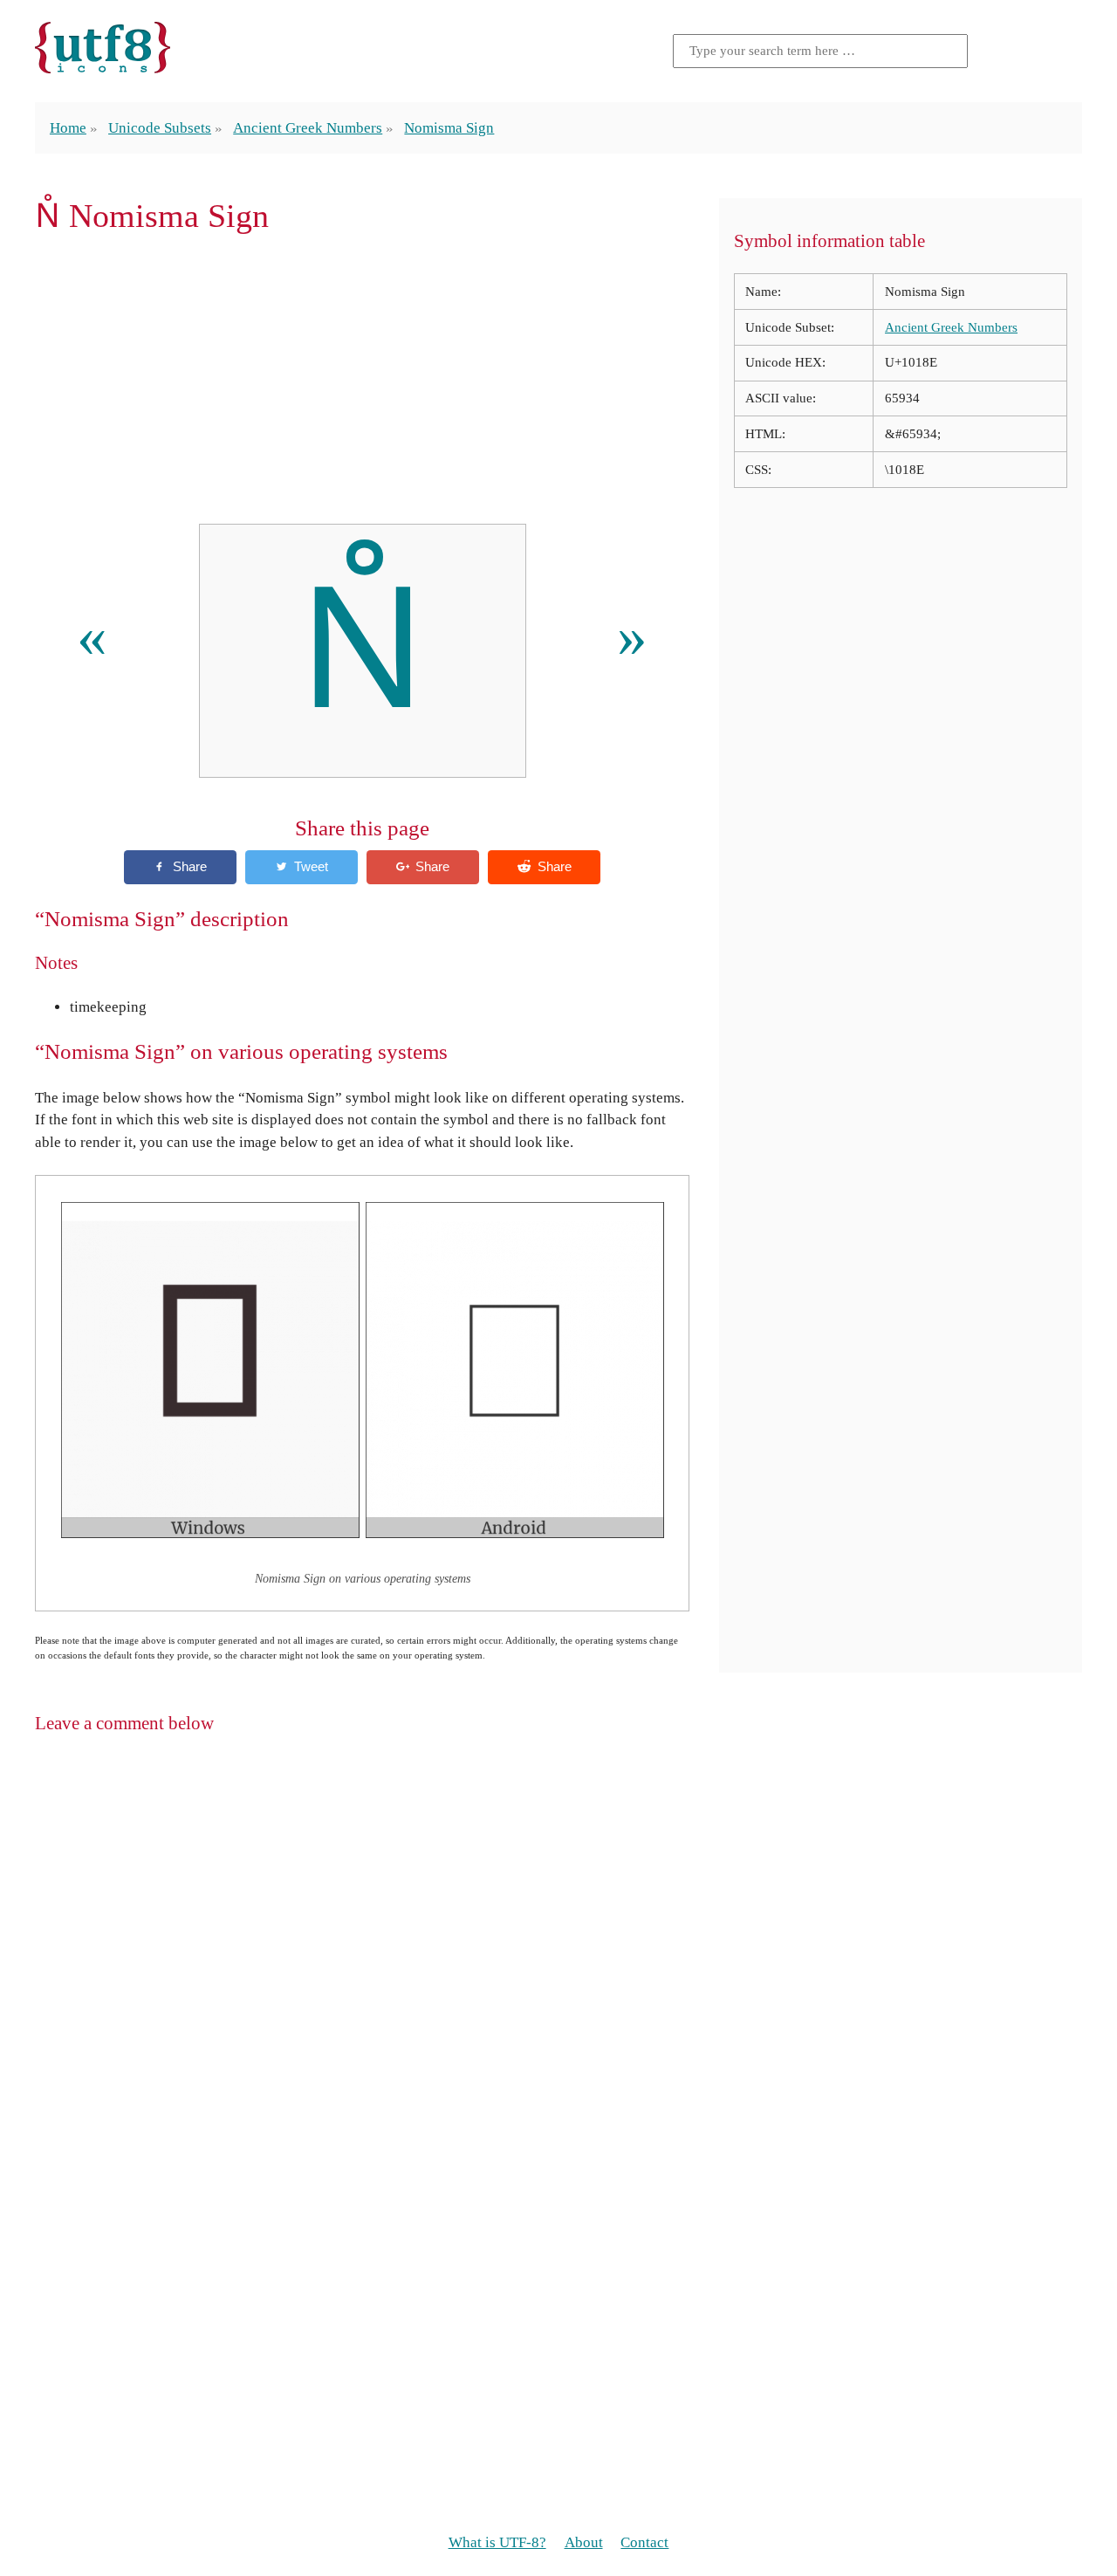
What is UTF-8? (497, 2542)
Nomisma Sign (449, 128)
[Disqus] (558, 1974)
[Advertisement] (362, 379)
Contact (644, 2542)
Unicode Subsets (160, 128)
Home (68, 128)
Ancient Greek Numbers (308, 128)
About (584, 2542)
